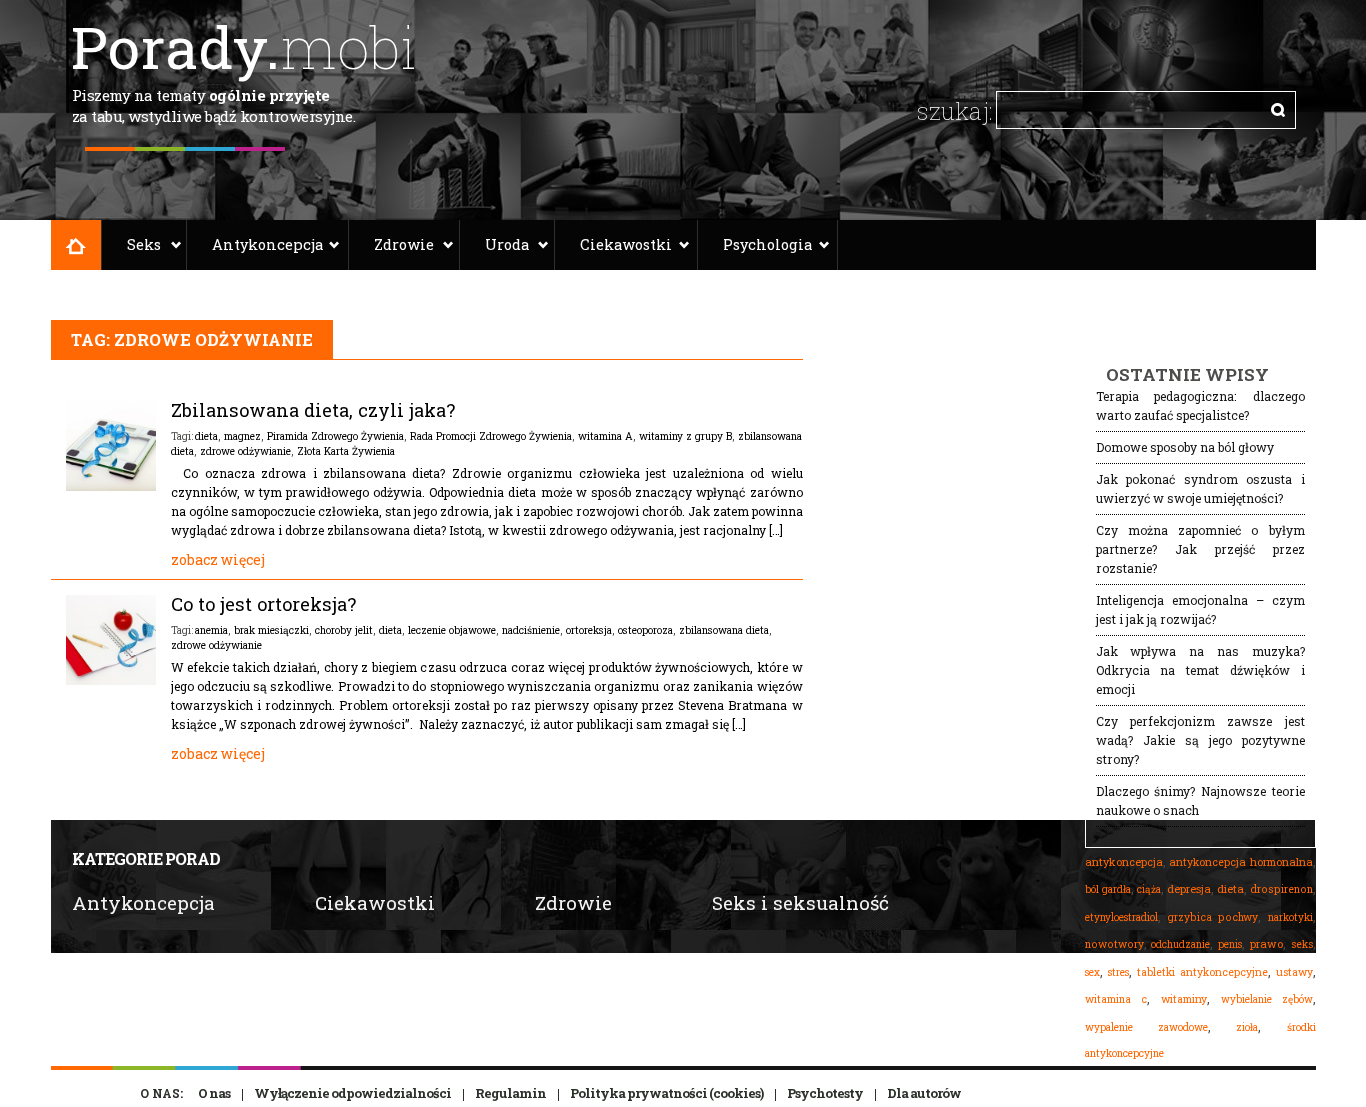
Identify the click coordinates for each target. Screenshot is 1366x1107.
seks (1302, 944)
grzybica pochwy (1212, 917)
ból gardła (1108, 889)
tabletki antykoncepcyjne (1202, 972)
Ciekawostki (626, 244)
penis (1230, 944)
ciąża (1149, 889)
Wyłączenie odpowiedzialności (352, 1093)
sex (1092, 972)
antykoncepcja (1124, 862)
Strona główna (76, 245)
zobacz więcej (218, 559)
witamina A (605, 436)
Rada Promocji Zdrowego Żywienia (491, 436)
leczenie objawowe (452, 630)
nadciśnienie (531, 630)
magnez (242, 436)
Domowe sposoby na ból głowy (1185, 447)
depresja (1189, 889)
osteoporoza (645, 630)
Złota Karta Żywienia (346, 451)
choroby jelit (344, 630)
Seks (144, 244)
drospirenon (1281, 889)
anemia (211, 630)
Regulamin (510, 1093)
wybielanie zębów (1267, 999)
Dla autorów (924, 1093)
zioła (1247, 1027)
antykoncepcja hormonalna (1241, 862)
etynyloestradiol (1121, 917)
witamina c (1116, 999)
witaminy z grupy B (685, 436)
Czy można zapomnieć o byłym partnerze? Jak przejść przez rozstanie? (1200, 549)
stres (1118, 972)
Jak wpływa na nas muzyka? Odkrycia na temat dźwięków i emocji (1200, 670)
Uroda (507, 244)
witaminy (1184, 999)
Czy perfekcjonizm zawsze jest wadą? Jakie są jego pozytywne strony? (1200, 740)
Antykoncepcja (267, 244)
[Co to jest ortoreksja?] (111, 680)
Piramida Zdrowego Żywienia (335, 436)
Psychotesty (825, 1093)
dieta (206, 436)
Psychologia (767, 244)
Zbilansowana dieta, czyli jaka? (313, 410)
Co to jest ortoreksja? (263, 604)
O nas (214, 1093)
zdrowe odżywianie (245, 451)
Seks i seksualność (800, 902)
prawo (1266, 944)
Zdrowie (404, 244)
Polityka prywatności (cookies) (666, 1093)
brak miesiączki (271, 630)
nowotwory (1114, 944)
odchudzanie (1180, 944)
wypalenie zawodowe (1146, 1027)
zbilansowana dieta (724, 630)
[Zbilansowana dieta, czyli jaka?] (111, 486)
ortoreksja (589, 630)
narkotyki (1290, 917)
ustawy (1294, 972)
